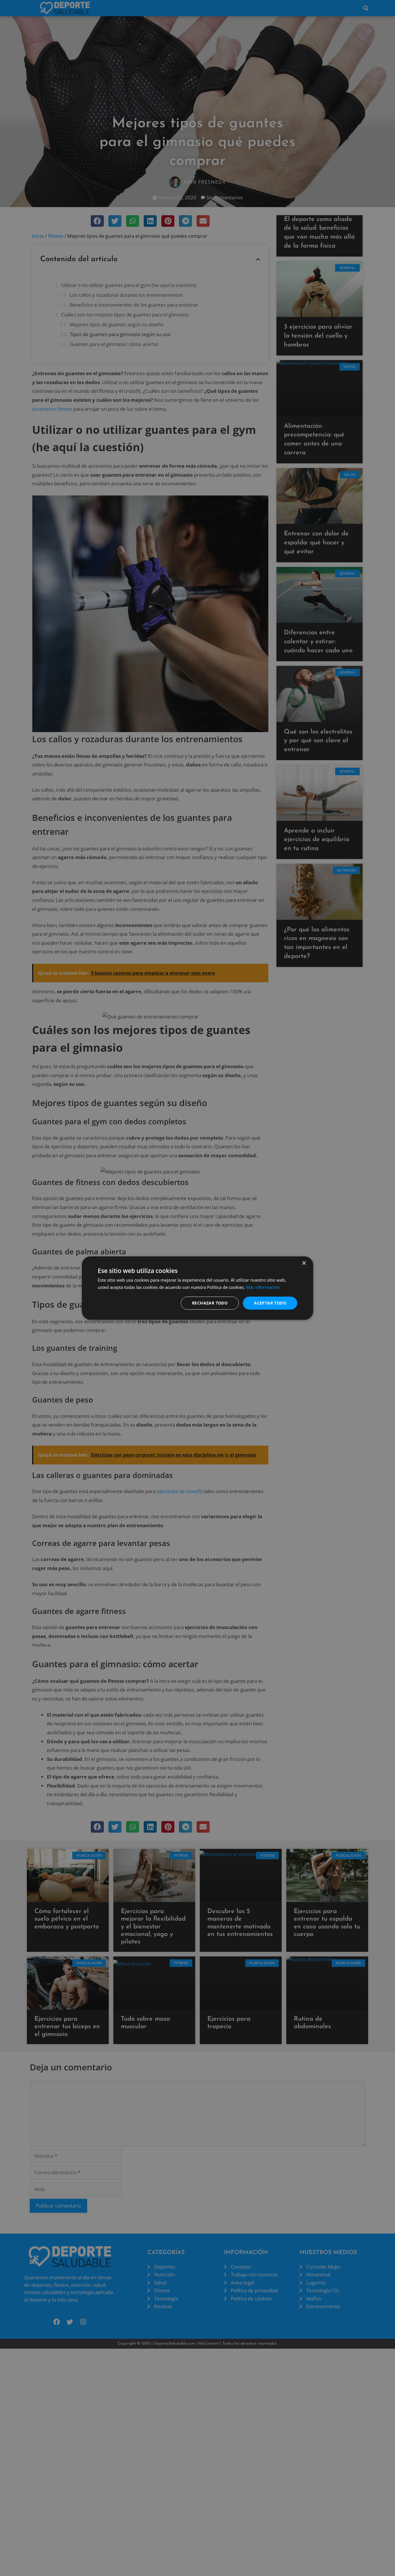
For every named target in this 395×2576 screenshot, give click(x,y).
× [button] (304, 1263)
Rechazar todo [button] (210, 1303)
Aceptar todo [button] (270, 1303)
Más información (263, 1287)
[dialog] (197, 1288)
